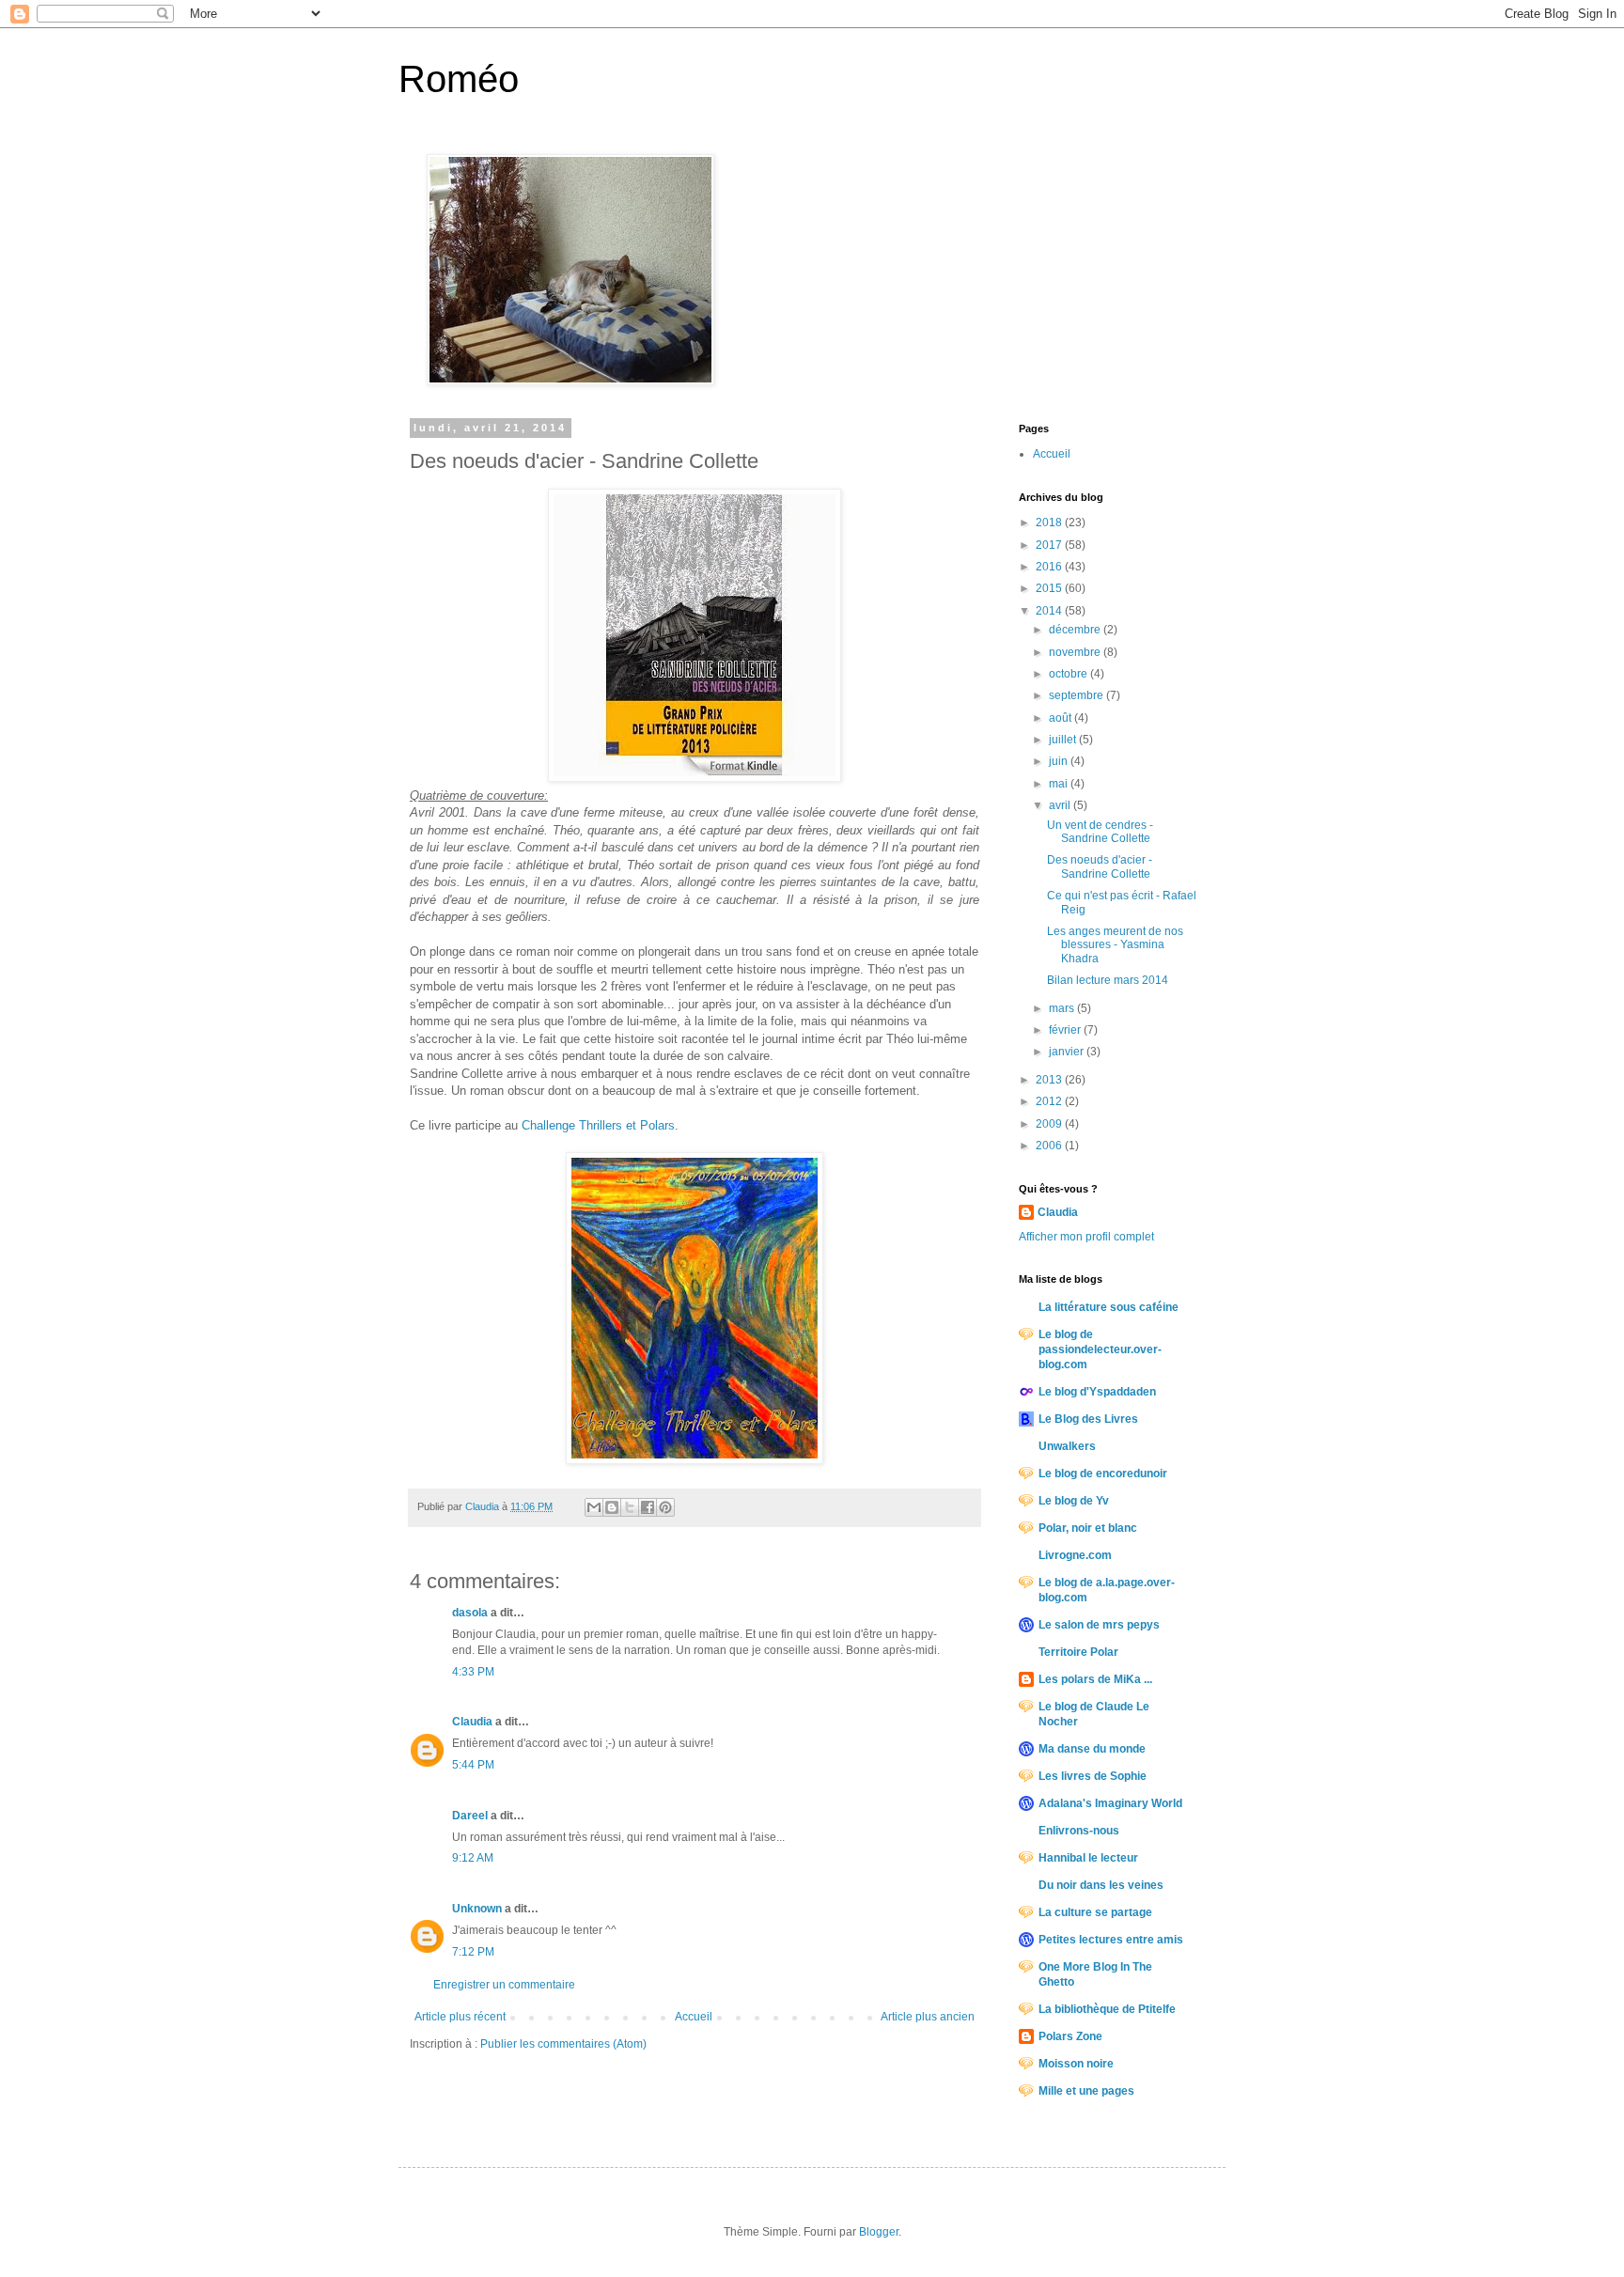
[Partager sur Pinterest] (665, 1507)
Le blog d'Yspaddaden (1097, 1392)
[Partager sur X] (630, 1507)
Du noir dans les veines (1101, 1885)
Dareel (470, 1816)
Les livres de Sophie (1093, 1776)
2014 (1050, 611)
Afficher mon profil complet (1086, 1237)
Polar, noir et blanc (1088, 1528)
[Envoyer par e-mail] (594, 1507)
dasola (470, 1613)
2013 (1050, 1080)
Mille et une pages (1086, 2091)
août (1062, 718)
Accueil (694, 2017)
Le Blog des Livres (1088, 1419)
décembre (1076, 630)
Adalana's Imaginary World (1110, 1803)
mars (1063, 1008)
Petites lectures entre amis (1111, 1940)
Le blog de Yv (1074, 1501)
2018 (1050, 522)
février (1066, 1030)
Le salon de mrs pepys (1099, 1625)
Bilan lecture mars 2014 (1108, 980)
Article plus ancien (928, 2017)
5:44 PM (473, 1765)
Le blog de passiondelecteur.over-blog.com (1100, 1349)
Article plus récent (460, 2017)
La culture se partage (1095, 1912)
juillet (1064, 740)
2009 (1050, 1124)
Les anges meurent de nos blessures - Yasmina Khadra (1115, 945)
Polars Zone (1070, 2036)
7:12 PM (473, 1952)
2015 (1050, 588)
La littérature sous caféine (1109, 1307)
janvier (1068, 1052)
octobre (1070, 674)
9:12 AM (473, 1858)
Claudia (472, 1722)
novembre (1076, 652)
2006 (1050, 1146)
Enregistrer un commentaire (504, 1985)
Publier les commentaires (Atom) (563, 2044)
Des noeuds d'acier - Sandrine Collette (1100, 866)
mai (1060, 784)
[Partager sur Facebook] (648, 1507)
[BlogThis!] (612, 1507)
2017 (1050, 545)
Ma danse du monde (1092, 1749)
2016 (1050, 567)
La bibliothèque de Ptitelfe (1107, 2009)
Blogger (879, 2232)
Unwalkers (1067, 1446)
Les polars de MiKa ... (1095, 1679)
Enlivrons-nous (1079, 1831)
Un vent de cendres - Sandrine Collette (1100, 832)
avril (1061, 805)
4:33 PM (473, 1672)
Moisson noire (1076, 2064)
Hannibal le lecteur (1088, 1858)
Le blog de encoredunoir (1103, 1474)
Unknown (477, 1909)
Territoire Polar (1078, 1652)
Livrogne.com (1075, 1555)
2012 (1050, 1101)
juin (1060, 761)
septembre (1077, 695)
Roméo (459, 79)
